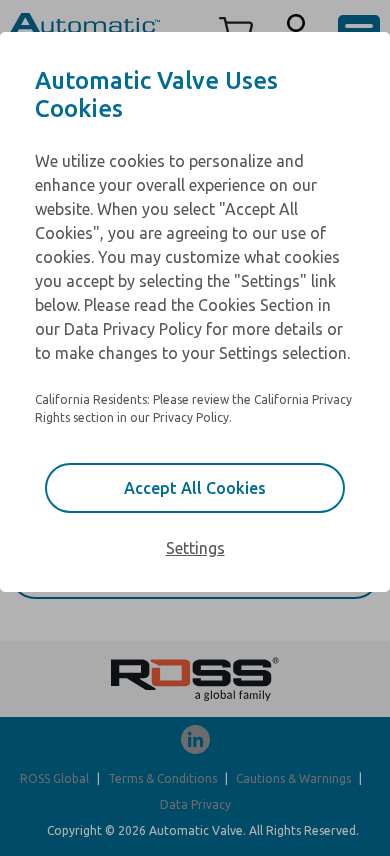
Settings (195, 548)
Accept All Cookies (195, 488)
